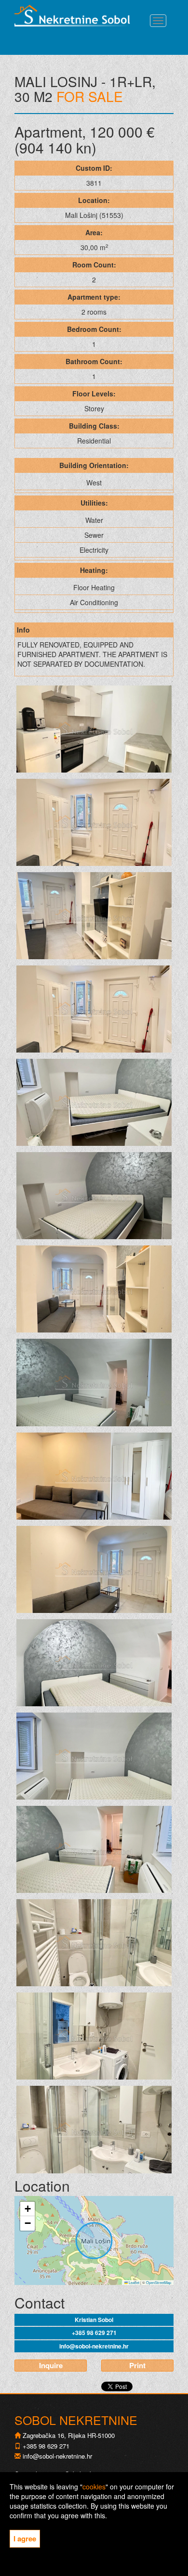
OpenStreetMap (159, 2282)
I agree (25, 2538)
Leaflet (134, 2282)
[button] (27, 2209)
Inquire (51, 2365)
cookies (94, 2487)
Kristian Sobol (94, 2320)
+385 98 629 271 (94, 2333)
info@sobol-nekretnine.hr (94, 2346)
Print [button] (137, 2365)
